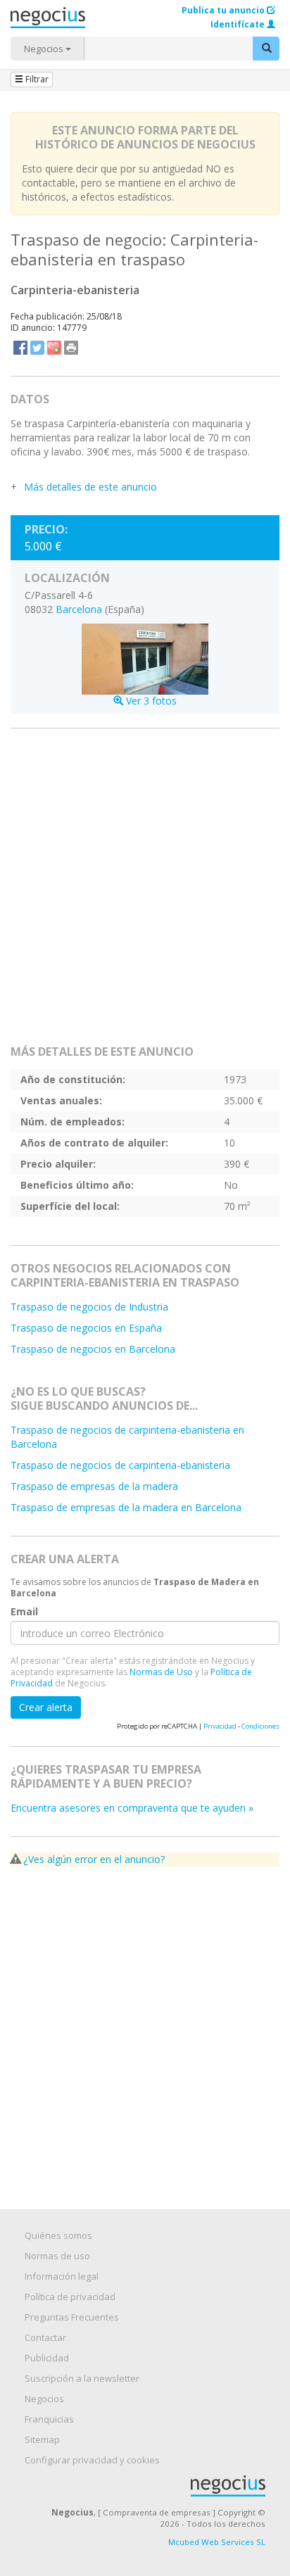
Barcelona (79, 609)
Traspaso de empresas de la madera (94, 1486)
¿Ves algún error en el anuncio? (94, 1859)
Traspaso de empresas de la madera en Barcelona (126, 1507)
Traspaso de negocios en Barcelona (93, 1349)
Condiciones (260, 1726)
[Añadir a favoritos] (54, 348)
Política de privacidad (70, 2297)
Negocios (45, 49)
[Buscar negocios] (266, 49)
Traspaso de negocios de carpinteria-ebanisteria (120, 1465)
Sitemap (42, 2439)
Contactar (45, 2337)
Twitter (37, 348)
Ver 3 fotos (150, 700)
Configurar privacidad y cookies (92, 2460)
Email (24, 1612)
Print (71, 348)
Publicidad (47, 2358)
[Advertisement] (145, 892)
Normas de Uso (161, 1672)
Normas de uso (57, 2256)
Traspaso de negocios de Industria (89, 1307)
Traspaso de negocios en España (86, 1328)
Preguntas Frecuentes (72, 2317)
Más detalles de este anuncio (90, 487)
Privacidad (220, 1726)
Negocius (152, 2486)
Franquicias (49, 2419)
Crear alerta (46, 1707)
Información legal (62, 2276)
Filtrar (36, 79)
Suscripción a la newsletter (82, 2378)
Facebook (20, 348)
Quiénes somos (58, 2235)
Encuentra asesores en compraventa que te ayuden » (132, 1808)
